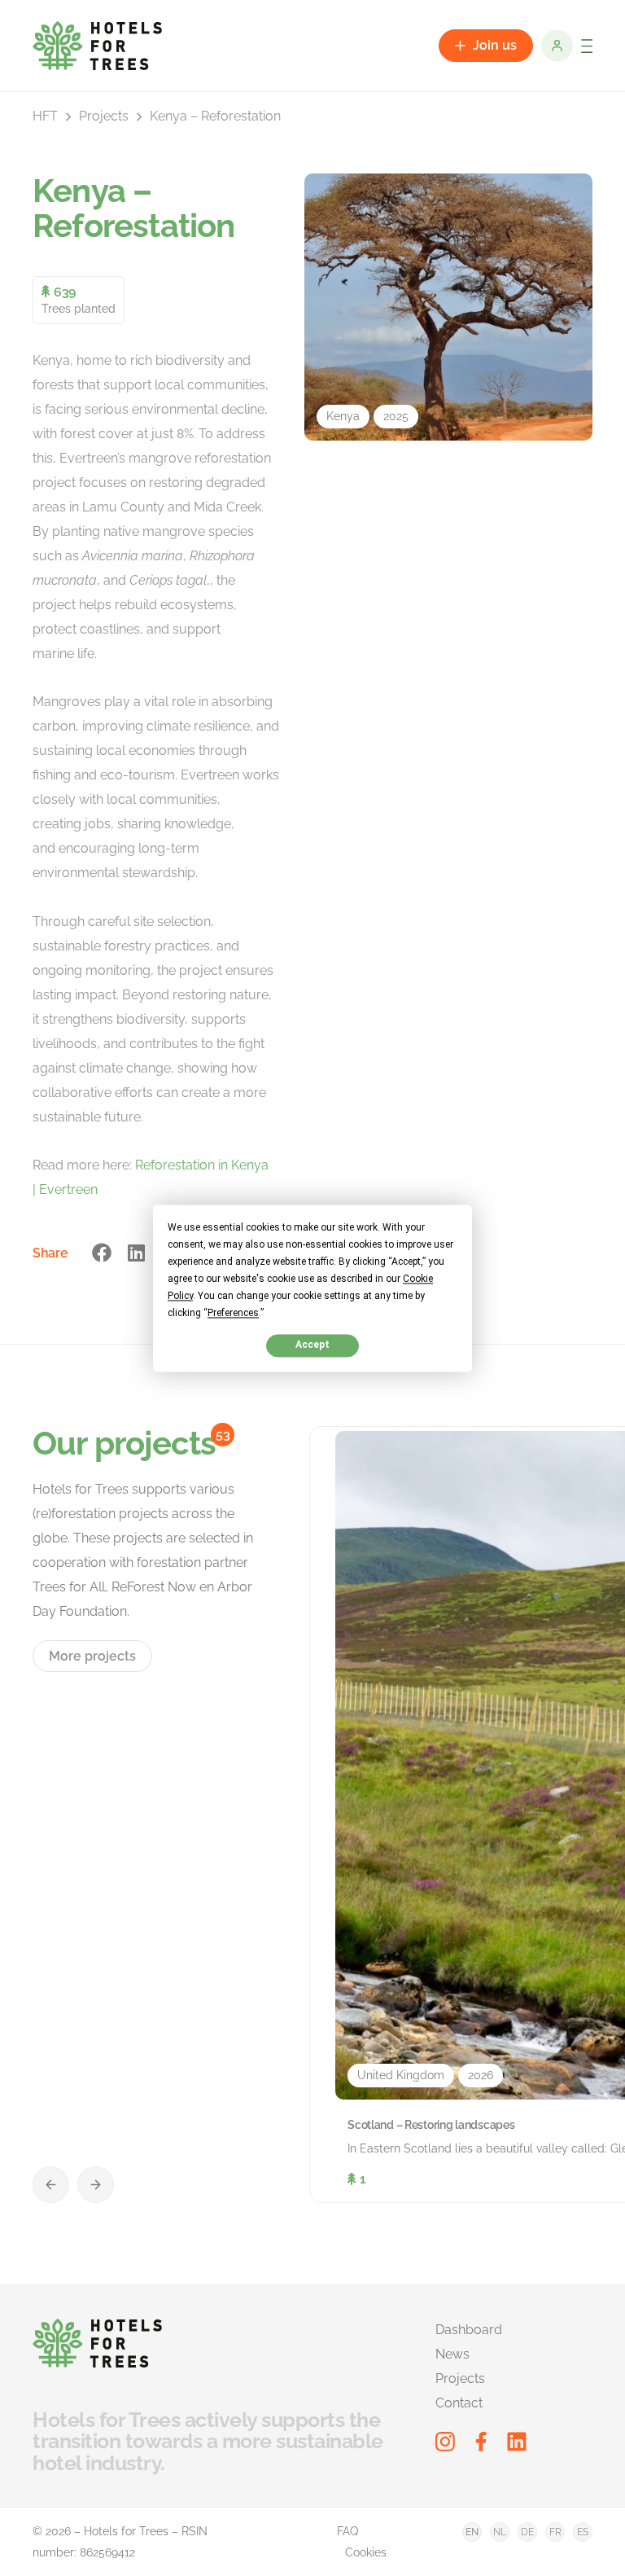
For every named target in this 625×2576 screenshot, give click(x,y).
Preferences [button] (233, 1313)
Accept (312, 1345)
